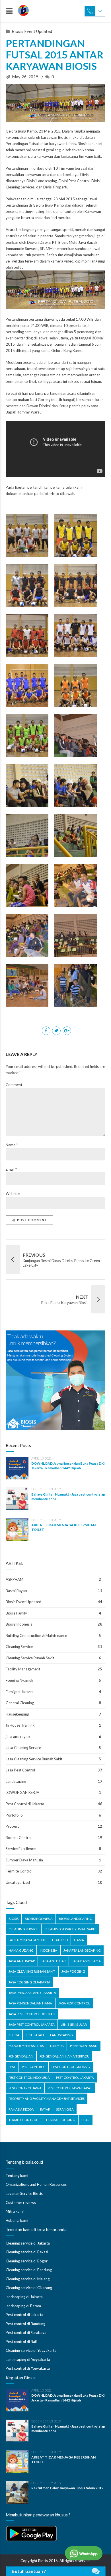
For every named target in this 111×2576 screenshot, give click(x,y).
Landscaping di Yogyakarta (28, 2359)
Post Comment (32, 1220)
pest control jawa (25, 2088)
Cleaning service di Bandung (29, 2270)
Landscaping (16, 1781)
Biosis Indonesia (19, 1624)
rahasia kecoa (21, 2109)
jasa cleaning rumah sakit (32, 1971)
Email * (11, 1169)
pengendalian (21, 2056)
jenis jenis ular (74, 2024)
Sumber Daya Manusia (24, 1860)
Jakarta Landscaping (82, 1950)
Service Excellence (21, 1849)
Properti (13, 1826)
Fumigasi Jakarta (20, 1692)
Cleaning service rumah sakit (70, 1929)
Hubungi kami (17, 2220)
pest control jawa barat (70, 2088)
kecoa (14, 2035)
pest (12, 2067)
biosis (14, 1919)
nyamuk (57, 2046)
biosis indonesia (39, 1919)
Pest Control (34, 2067)
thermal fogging (60, 2120)
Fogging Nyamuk (19, 1680)
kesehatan (35, 2035)
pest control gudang (71, 2067)
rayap (45, 2109)
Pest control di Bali (21, 2342)
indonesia (49, 1950)
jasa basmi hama (86, 1961)
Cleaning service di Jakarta (28, 2243)
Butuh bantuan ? (29, 2571)
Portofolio (14, 1815)
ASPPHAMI (15, 1579)
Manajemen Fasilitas (26, 2046)
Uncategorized (18, 1882)
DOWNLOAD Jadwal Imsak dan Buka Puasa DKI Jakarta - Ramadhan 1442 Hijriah (68, 1466)
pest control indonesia (29, 2078)
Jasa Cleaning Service (23, 1748)
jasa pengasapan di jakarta (32, 1993)
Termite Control (19, 1871)
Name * (12, 1145)
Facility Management (23, 1669)
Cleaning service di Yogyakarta (31, 2350)
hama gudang (21, 1950)
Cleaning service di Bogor (27, 2261)
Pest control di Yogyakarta (28, 2368)
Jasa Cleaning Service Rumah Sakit (34, 1759)
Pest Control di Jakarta (25, 1804)
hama (79, 1940)
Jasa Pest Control (20, 1770)
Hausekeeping (17, 1714)
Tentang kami (17, 2176)
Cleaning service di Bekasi (27, 2252)
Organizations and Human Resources (36, 2184)
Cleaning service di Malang (28, 2279)
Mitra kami (15, 2211)
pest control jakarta (75, 2078)
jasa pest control (74, 2003)
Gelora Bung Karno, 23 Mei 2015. (33, 131)
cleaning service (23, 1929)
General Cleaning (20, 1703)
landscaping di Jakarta (24, 2297)
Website (13, 1194)
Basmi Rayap (16, 1591)
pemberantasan (84, 2046)
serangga (65, 2109)
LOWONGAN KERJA (22, 1792)
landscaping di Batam (23, 2306)
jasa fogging (73, 1971)
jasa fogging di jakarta (29, 1982)
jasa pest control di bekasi (32, 2014)
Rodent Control (19, 1838)
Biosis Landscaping (76, 1919)
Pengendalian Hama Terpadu (64, 2056)
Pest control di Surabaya (26, 2333)
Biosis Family (16, 1613)
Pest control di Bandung (25, 2324)
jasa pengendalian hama (30, 2003)
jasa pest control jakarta (32, 2024)
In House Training (20, 1725)
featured (60, 1940)
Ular (86, 2120)
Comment (14, 1085)
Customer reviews (21, 2203)
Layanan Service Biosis (24, 2193)
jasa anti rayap (18, 1737)
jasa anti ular (53, 1961)
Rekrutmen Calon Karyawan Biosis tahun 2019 (67, 2488)
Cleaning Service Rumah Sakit (30, 1658)
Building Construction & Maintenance (36, 1636)
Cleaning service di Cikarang (29, 2288)
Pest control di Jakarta (24, 2315)
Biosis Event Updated (32, 31)
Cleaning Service (19, 1647)
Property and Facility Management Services (47, 2099)
